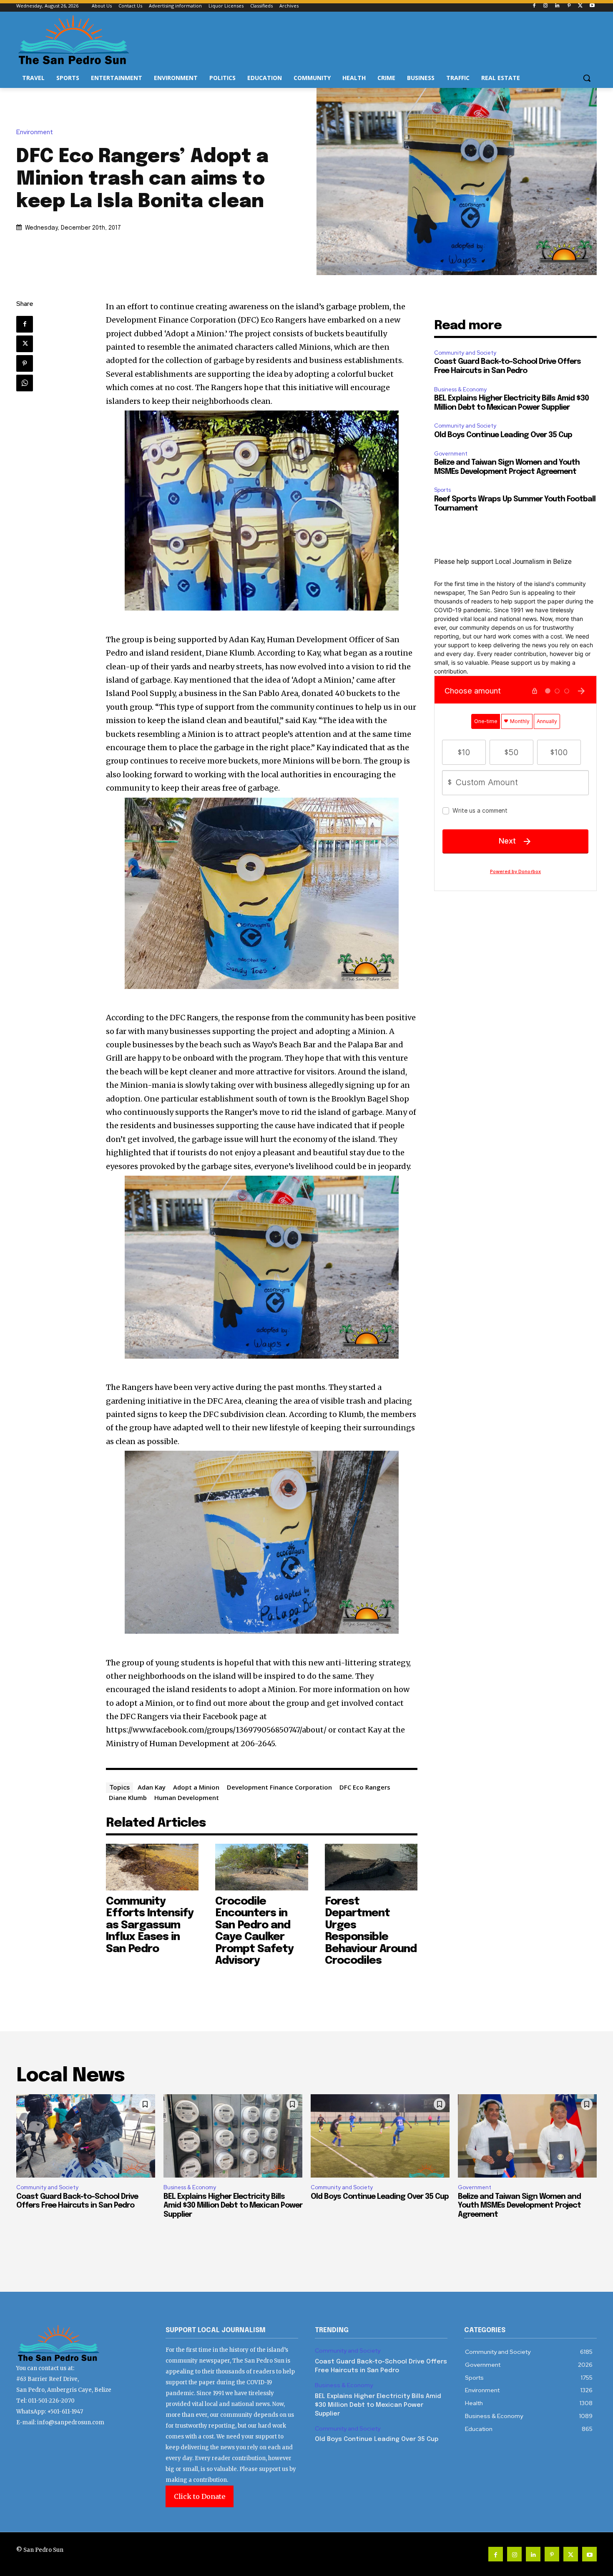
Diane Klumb (128, 1797)
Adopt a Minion (196, 1787)
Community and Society (465, 353)
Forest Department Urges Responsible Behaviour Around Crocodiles (371, 1931)
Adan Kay (152, 1787)
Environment (35, 132)
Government (451, 454)
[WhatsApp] (25, 383)
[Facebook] (534, 6)
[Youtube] (592, 6)
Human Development (187, 1797)
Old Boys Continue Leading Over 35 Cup (503, 435)
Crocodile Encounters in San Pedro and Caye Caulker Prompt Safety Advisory (254, 1931)
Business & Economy (460, 389)
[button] (587, 78)
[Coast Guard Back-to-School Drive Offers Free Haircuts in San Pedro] (86, 2136)
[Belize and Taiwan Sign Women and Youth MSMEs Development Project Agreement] (527, 2136)
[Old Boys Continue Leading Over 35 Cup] (380, 2136)
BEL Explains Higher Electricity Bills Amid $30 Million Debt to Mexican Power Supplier (233, 2206)
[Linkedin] (557, 6)
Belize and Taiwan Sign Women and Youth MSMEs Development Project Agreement (519, 2206)
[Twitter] (580, 6)
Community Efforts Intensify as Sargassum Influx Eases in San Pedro (150, 1925)
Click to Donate (200, 2496)
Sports (442, 490)
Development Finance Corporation (279, 1787)
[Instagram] (546, 6)
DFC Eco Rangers (365, 1787)
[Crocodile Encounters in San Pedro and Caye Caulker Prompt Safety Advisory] (262, 1867)
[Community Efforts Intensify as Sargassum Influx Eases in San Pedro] (152, 1867)
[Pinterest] (569, 6)
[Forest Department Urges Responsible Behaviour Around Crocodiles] (371, 1867)
